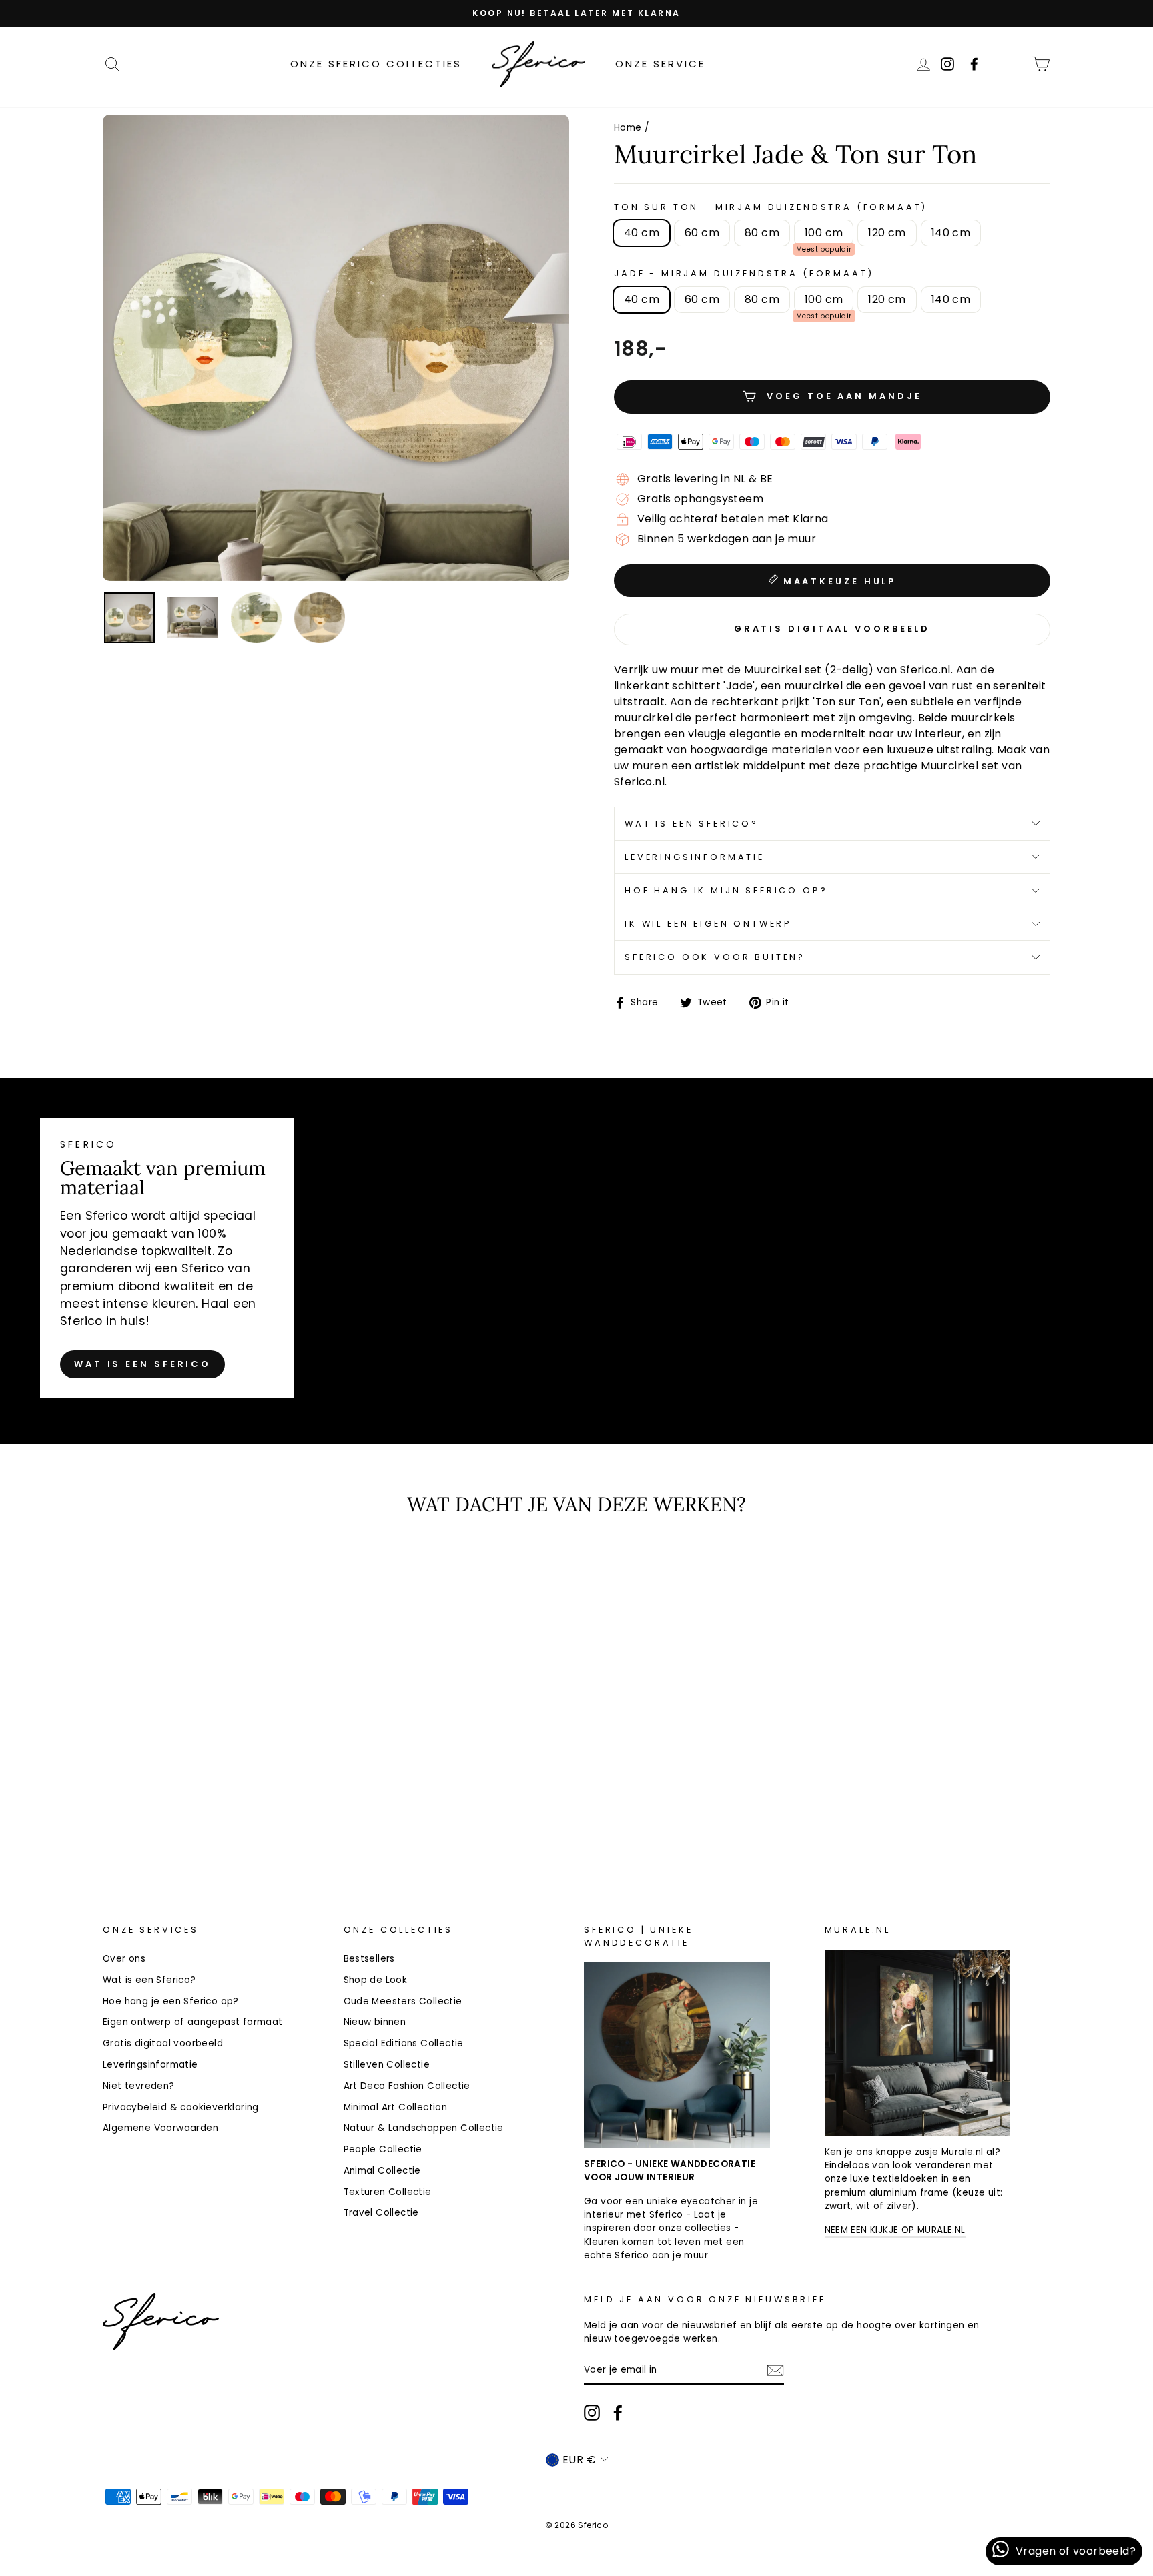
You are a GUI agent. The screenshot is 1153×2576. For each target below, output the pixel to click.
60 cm (702, 233)
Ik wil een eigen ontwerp (708, 924)
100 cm (824, 233)
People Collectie (383, 2149)
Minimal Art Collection (396, 2107)
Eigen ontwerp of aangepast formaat (193, 2022)
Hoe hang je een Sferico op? (171, 2001)
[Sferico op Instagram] (592, 2413)
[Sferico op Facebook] (1012, 64)
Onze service (660, 64)
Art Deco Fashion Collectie (407, 2086)
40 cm (642, 233)
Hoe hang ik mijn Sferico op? (726, 890)
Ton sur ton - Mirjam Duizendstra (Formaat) (771, 207)
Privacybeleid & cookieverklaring (181, 2107)
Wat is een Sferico (142, 1364)
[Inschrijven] (775, 2370)
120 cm (887, 233)
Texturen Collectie (388, 2192)
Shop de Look (376, 1980)
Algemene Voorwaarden (160, 2128)
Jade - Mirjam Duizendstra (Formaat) (744, 273)
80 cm (762, 233)
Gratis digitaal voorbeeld (163, 2043)
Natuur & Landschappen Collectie (424, 2128)
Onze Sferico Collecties (376, 64)
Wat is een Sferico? (692, 824)
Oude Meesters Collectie (403, 2001)
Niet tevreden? (139, 2086)
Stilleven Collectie (387, 2065)
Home (628, 128)
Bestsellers (369, 1959)
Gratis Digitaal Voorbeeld (832, 629)
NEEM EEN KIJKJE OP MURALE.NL (895, 2230)
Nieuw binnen (375, 2022)
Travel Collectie (381, 2213)
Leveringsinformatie (695, 857)
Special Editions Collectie (404, 2043)
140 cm (951, 233)
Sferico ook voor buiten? (715, 957)
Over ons (124, 1959)
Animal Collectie (382, 2171)
